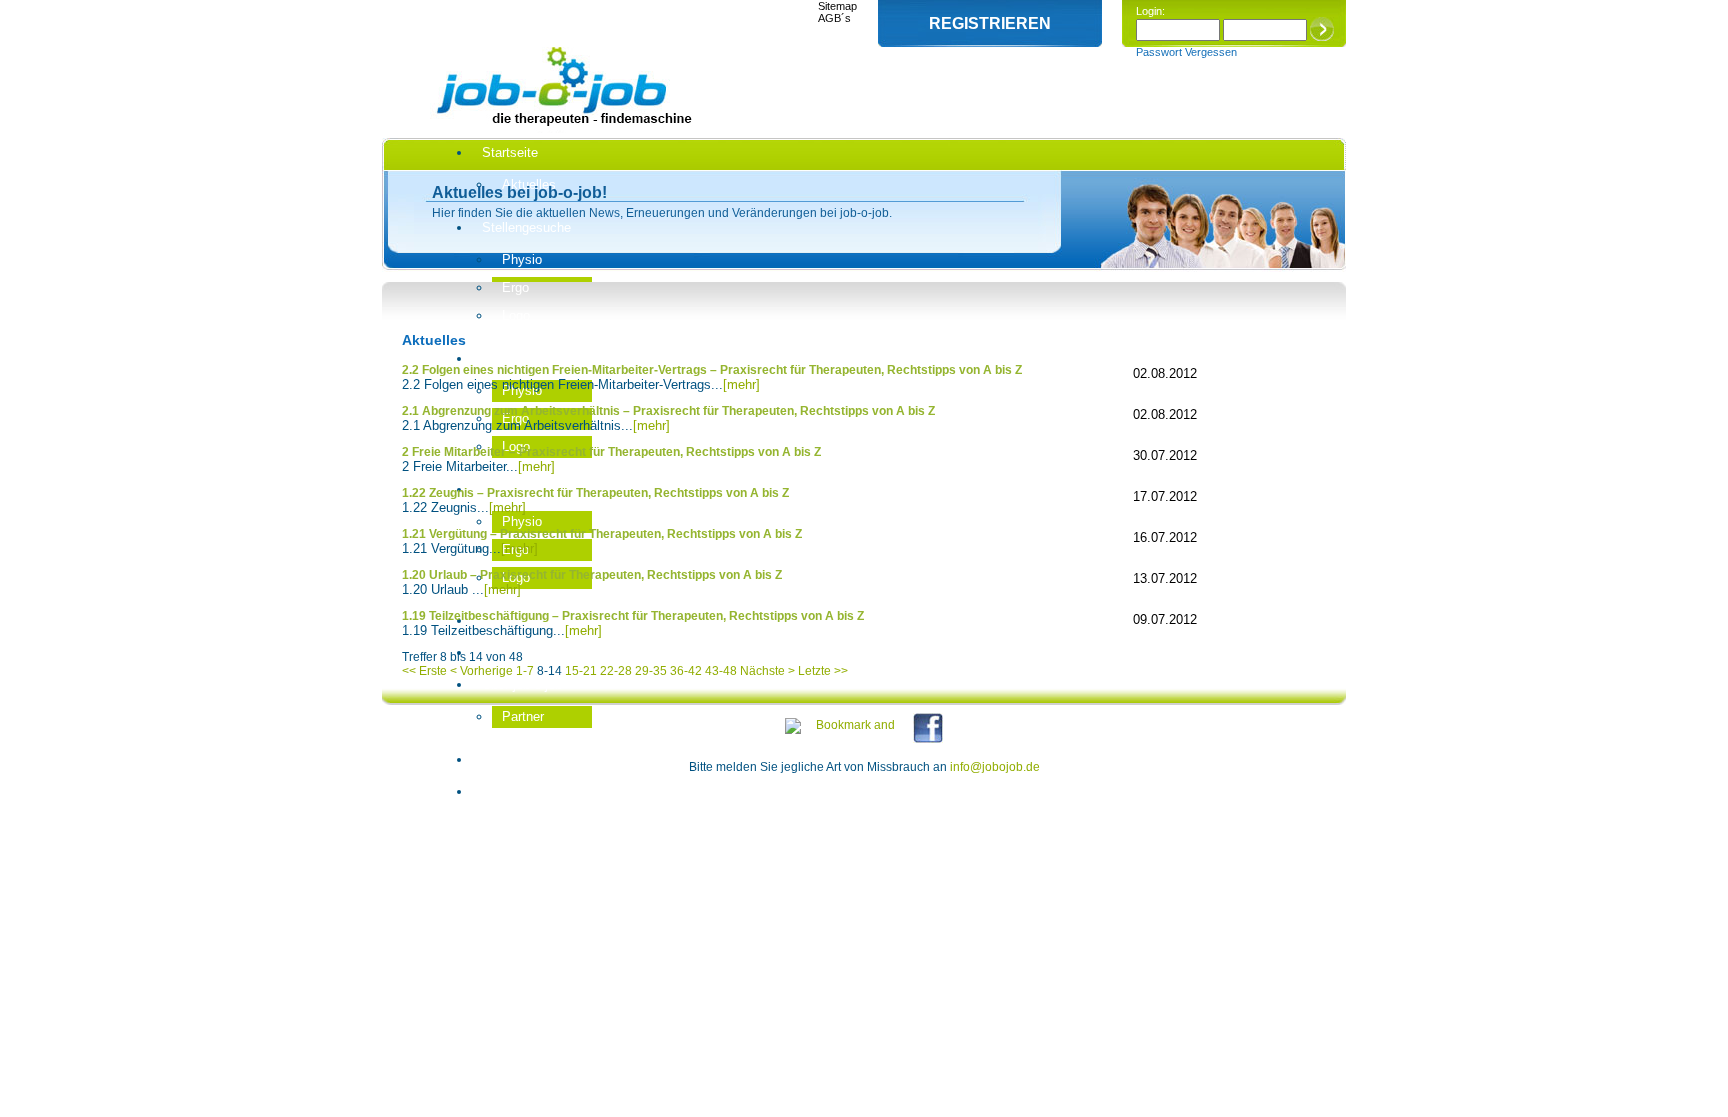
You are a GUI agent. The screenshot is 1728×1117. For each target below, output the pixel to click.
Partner (523, 716)
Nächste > (767, 671)
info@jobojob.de (995, 767)
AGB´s (834, 18)
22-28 (616, 671)
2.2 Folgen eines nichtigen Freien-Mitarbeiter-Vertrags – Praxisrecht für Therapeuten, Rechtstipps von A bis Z (712, 370)
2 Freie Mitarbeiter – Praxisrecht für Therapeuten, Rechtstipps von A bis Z (611, 452)
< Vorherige (481, 671)
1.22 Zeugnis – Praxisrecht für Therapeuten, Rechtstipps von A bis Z (595, 493)
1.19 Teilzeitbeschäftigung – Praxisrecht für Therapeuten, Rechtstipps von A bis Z (633, 616)
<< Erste (424, 671)
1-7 (525, 671)
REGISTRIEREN (990, 23)
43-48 (721, 671)
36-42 (686, 671)
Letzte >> (823, 671)
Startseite (510, 152)
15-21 (581, 671)
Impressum (514, 791)
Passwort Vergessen (1186, 52)
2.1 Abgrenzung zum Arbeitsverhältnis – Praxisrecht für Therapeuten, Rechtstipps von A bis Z (668, 411)
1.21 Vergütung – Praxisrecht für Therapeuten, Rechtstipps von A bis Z (602, 534)
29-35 (651, 671)
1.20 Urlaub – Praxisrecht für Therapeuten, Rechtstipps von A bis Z (592, 575)
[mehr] (741, 384)
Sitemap (837, 6)
